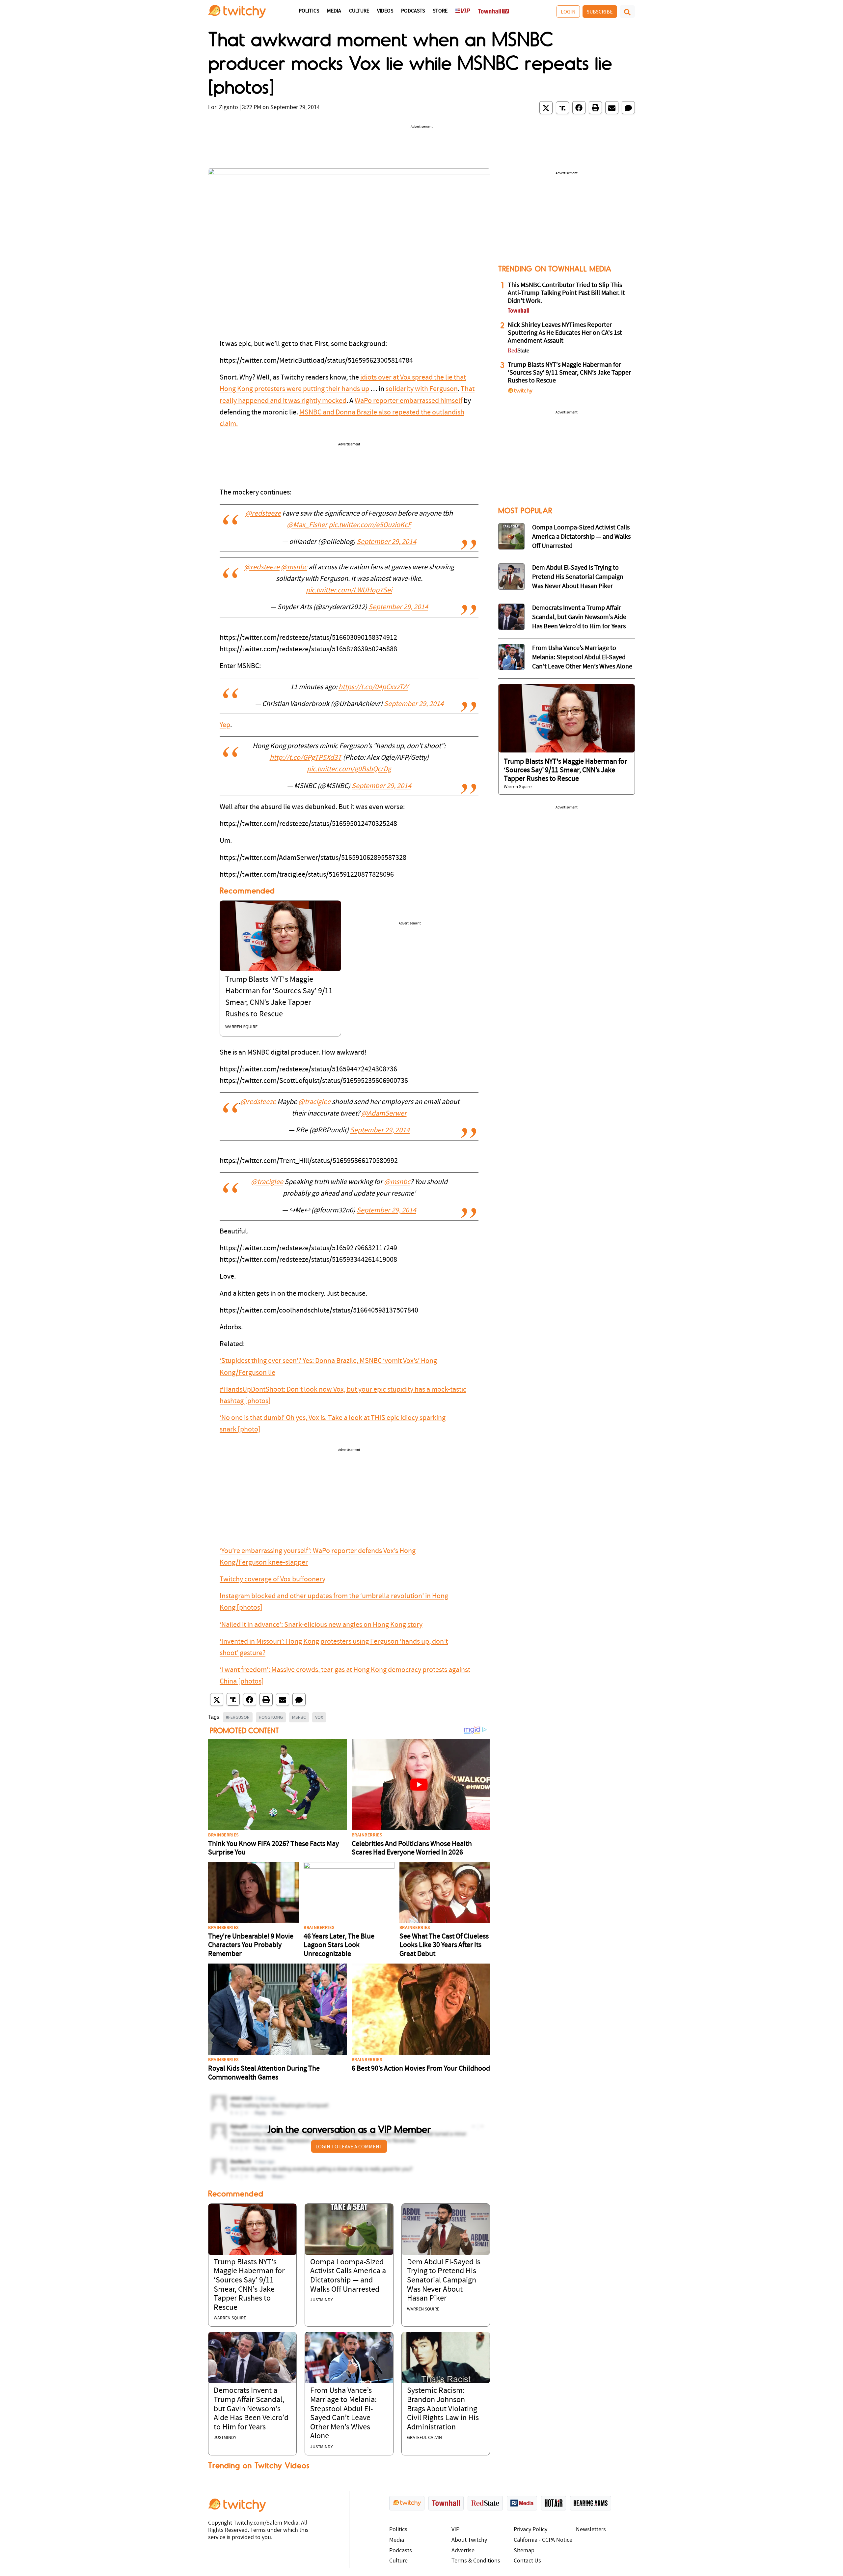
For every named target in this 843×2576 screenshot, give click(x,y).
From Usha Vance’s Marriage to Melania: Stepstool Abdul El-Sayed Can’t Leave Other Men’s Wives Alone (582, 658)
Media (334, 11)
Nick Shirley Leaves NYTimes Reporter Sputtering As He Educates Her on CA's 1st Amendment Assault (565, 333)
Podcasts (413, 11)
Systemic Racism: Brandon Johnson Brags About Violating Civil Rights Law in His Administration (443, 2409)
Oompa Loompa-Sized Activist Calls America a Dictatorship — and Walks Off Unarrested (581, 537)
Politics (309, 11)
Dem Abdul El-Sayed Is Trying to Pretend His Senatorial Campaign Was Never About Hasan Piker (444, 2280)
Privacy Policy (530, 2530)
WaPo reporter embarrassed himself (408, 401)
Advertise (463, 2551)
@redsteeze (263, 514)
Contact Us (527, 2561)
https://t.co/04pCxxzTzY (373, 687)
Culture (359, 11)
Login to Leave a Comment (349, 2146)
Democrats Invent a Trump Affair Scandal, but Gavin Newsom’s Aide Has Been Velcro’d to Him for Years (251, 2409)
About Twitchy (469, 2540)
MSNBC (299, 1717)
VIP (455, 2530)
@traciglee (314, 1102)
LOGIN (568, 12)
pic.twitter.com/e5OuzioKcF (370, 525)
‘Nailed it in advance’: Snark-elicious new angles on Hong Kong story (321, 1625)
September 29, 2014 (386, 542)
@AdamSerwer (384, 1114)
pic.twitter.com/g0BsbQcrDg (349, 769)
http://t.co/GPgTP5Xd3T (306, 758)
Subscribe (600, 12)
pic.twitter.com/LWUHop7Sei (349, 591)
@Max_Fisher (307, 525)
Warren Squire (241, 1027)
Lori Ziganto (223, 108)
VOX (319, 1717)
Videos (385, 11)
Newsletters (591, 2530)
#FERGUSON (238, 1717)
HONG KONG (271, 1717)
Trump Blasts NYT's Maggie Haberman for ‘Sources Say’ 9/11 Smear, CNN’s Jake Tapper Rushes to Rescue (569, 373)
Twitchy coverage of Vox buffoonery (272, 1580)
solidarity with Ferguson (422, 389)
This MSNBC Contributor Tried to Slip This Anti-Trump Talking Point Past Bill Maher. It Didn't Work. (566, 293)
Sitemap (524, 2551)
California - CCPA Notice (543, 2540)
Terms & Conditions (476, 2561)
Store (440, 11)
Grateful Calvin (424, 2438)
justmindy (322, 2300)
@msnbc (294, 567)
